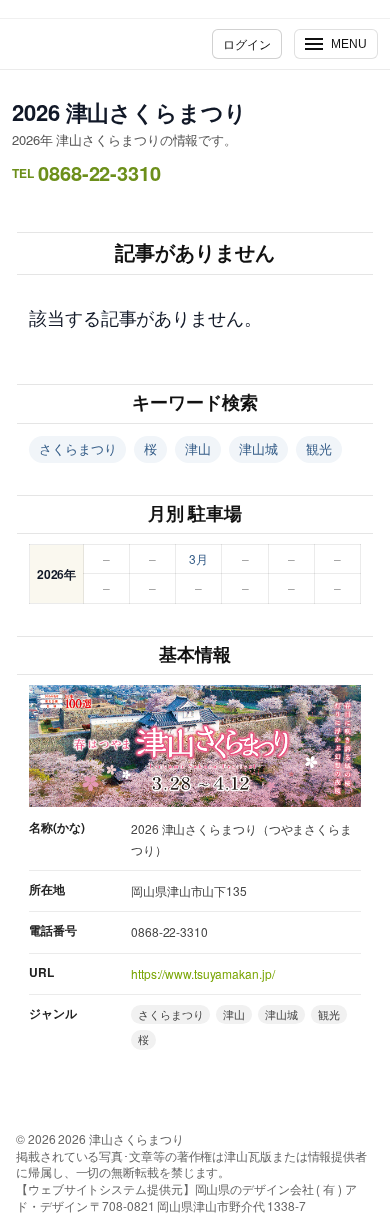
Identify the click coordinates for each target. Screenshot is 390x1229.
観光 (319, 448)
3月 (198, 558)
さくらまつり (77, 448)
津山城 (258, 448)
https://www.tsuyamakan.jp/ (202, 973)
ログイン (247, 43)
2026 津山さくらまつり (129, 112)
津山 (198, 448)
